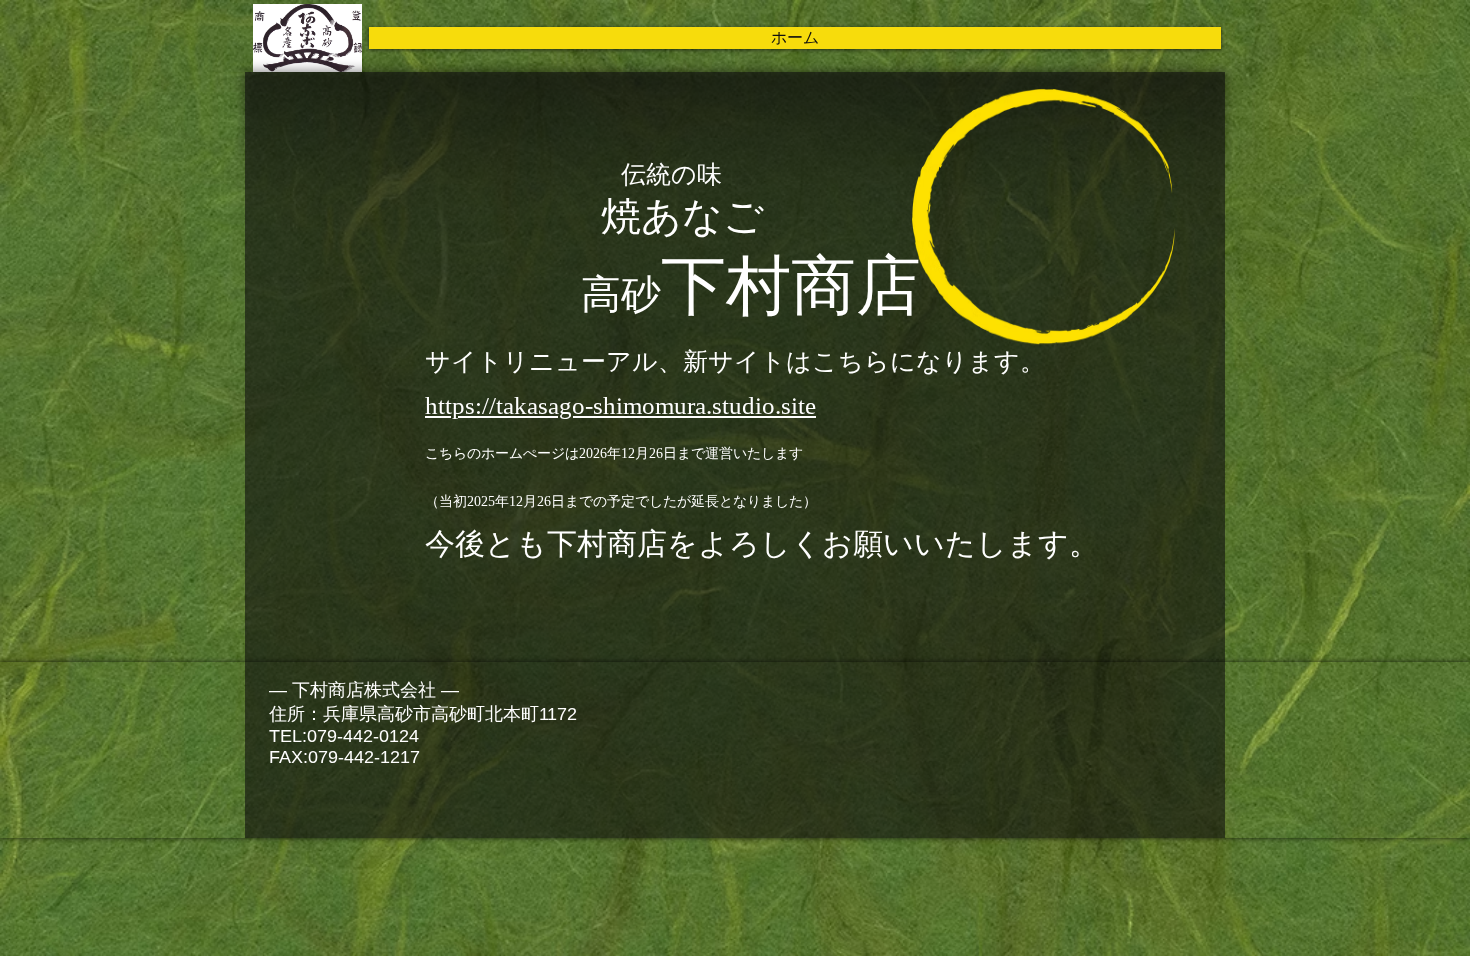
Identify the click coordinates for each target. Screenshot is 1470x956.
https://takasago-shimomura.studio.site (620, 405)
